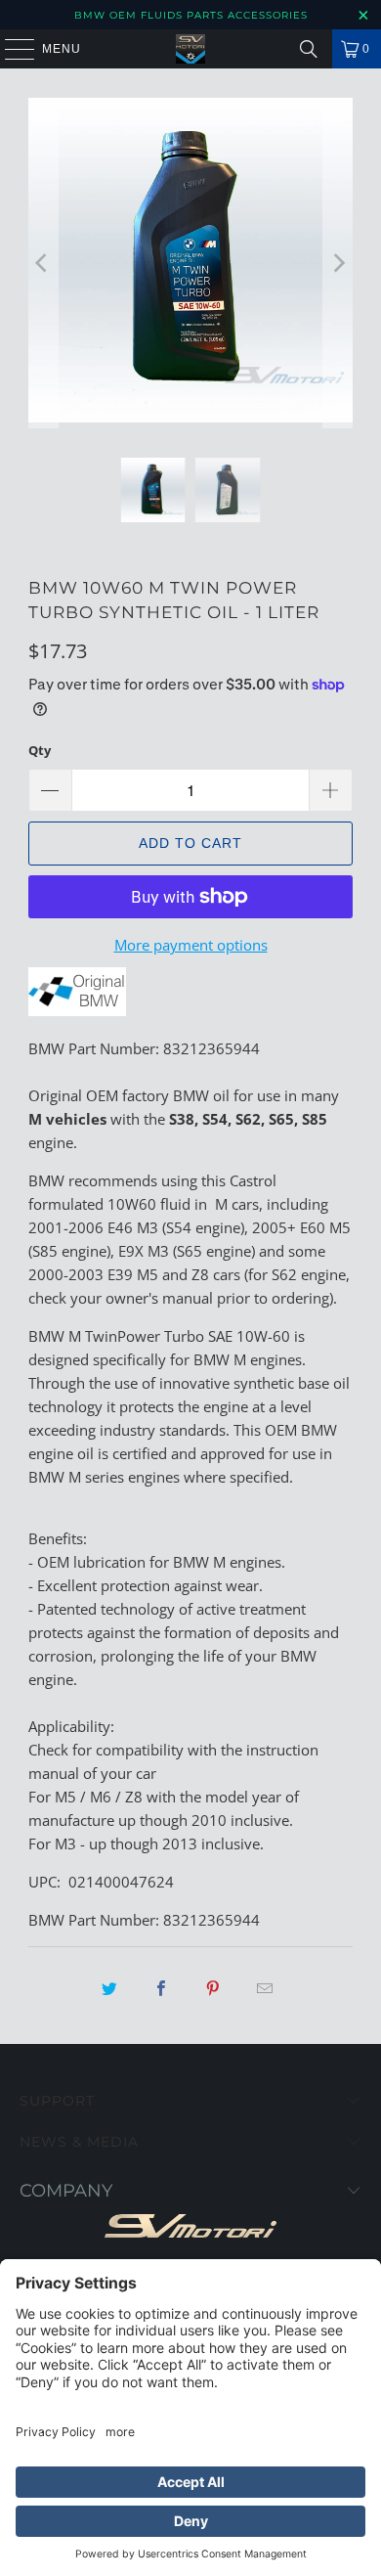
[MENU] (10, 49)
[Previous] (43, 263)
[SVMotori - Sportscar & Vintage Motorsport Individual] (191, 49)
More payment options (191, 945)
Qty (40, 750)
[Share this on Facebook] (162, 1988)
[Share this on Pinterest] (214, 1988)
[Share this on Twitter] (110, 1988)
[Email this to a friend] (266, 1988)
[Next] (338, 263)
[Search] (309, 49)
